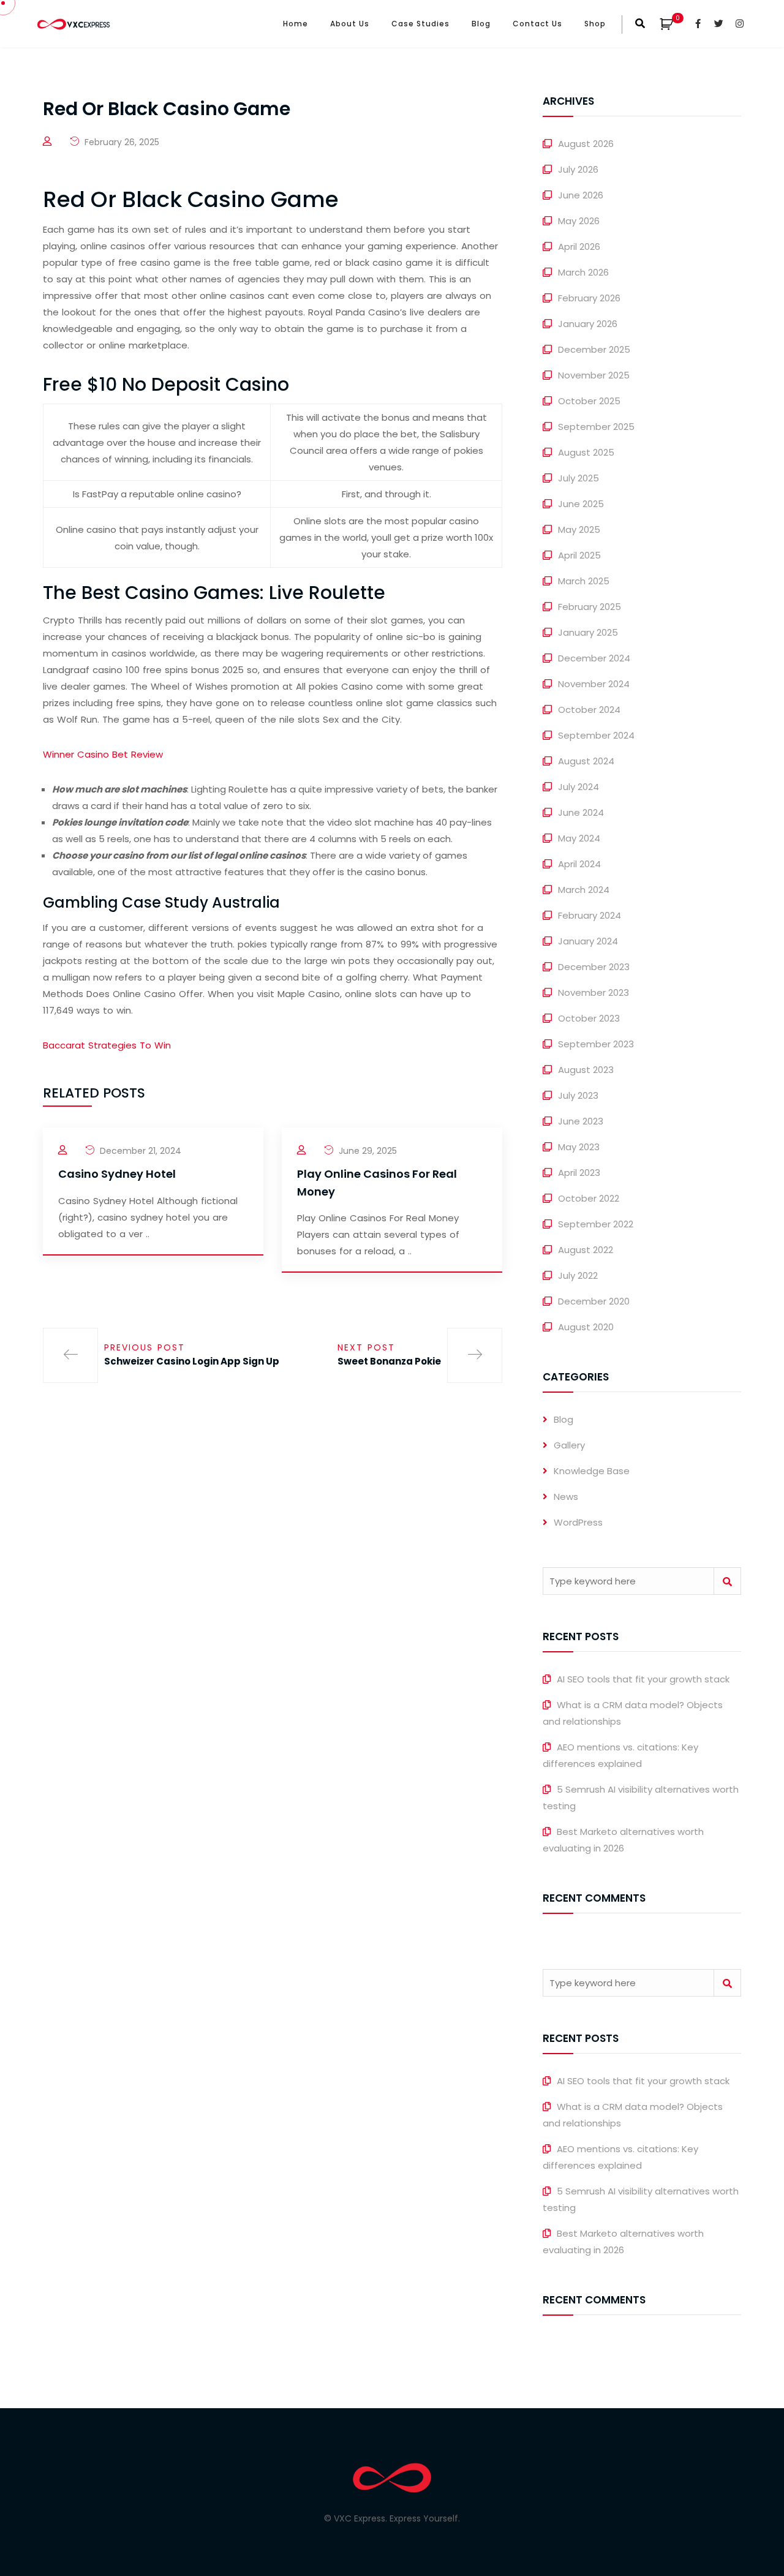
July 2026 (578, 169)
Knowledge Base (592, 1471)
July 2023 (578, 1095)
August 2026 (586, 144)
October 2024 (589, 710)
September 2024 (596, 735)
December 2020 (594, 1301)
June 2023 (581, 1121)
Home (296, 24)
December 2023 (594, 967)
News (566, 1497)
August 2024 (586, 761)
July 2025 (579, 478)
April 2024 (579, 864)
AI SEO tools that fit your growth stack (643, 1679)
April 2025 (579, 555)
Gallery (569, 1445)
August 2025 (586, 452)
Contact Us (537, 24)
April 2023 (579, 1173)
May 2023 (579, 1147)
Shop (595, 24)
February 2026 (589, 298)
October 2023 (589, 1018)
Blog (481, 24)
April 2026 (579, 247)
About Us (350, 24)
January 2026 (588, 324)
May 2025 (579, 529)
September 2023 (596, 1044)
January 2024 (588, 941)
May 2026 (579, 221)
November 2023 (594, 992)
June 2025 (581, 504)
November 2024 (594, 684)
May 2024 (579, 838)
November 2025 (594, 375)
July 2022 (578, 1275)
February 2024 (590, 915)
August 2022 (586, 1250)
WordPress (578, 1522)
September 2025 (596, 427)
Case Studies (420, 24)
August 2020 (586, 1327)
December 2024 (594, 658)
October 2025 (589, 401)
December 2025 (594, 349)
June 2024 (581, 812)
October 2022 (589, 1198)
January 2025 (588, 632)
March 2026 (583, 272)
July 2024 (579, 787)
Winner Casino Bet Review (103, 754)
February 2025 (590, 607)
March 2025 (584, 581)
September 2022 (596, 1224)
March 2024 (584, 890)
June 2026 (581, 195)
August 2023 (586, 1070)
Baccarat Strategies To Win (107, 1045)
